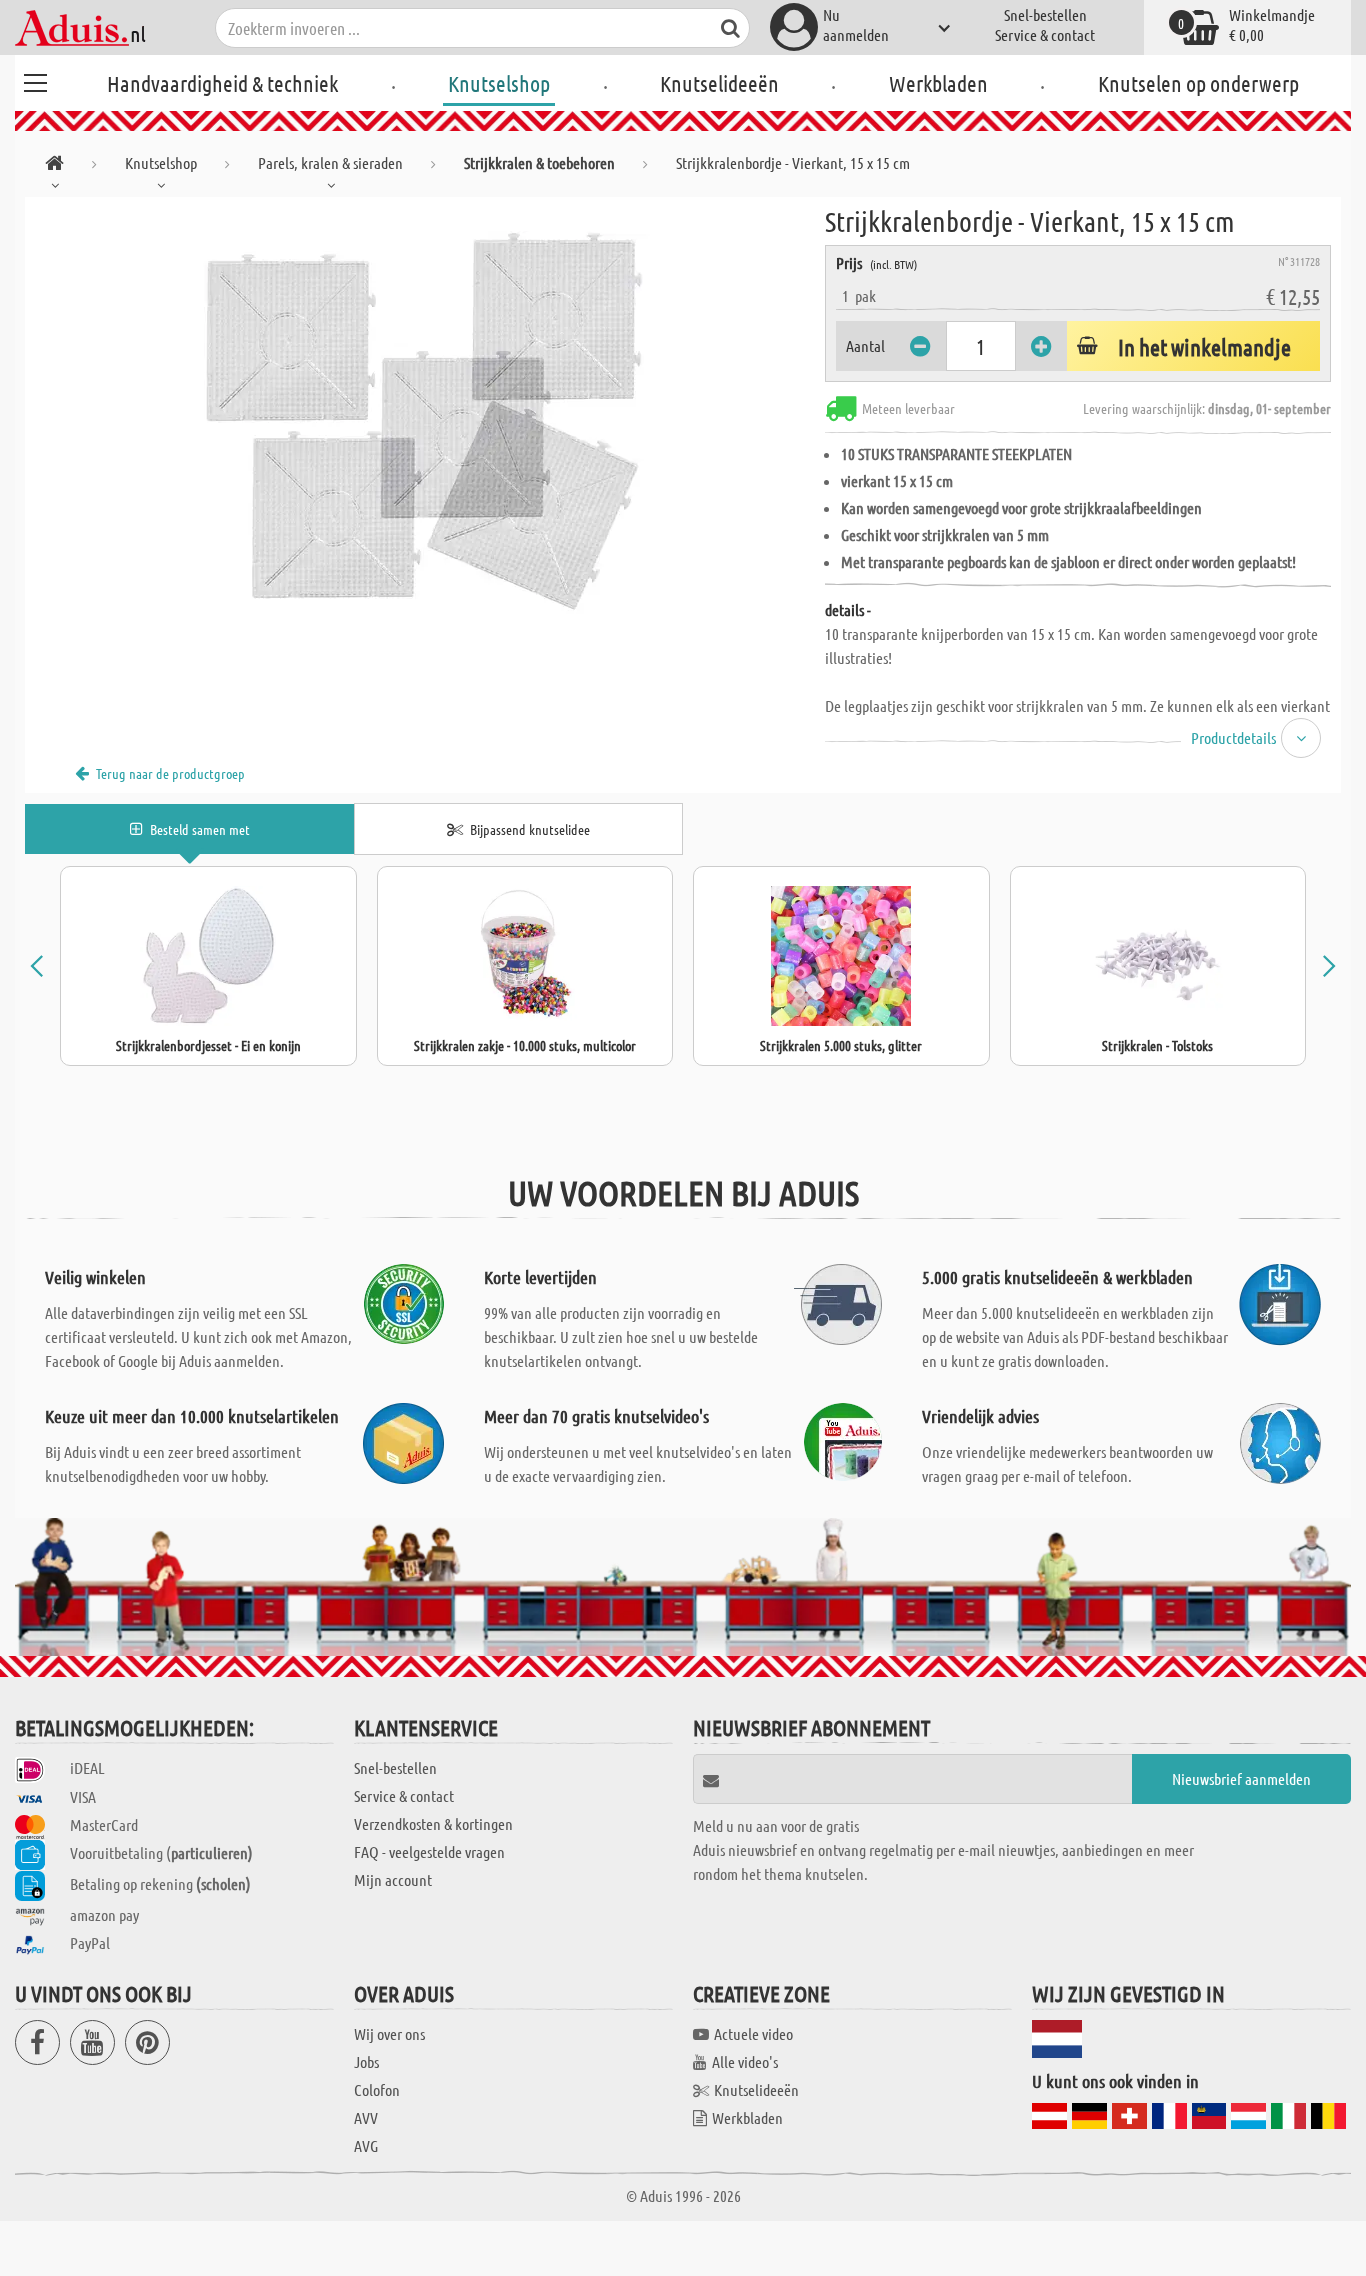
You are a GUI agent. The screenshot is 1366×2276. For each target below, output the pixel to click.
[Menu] (35, 80)
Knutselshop (499, 83)
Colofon (377, 2089)
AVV (366, 2117)
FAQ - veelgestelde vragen (429, 1851)
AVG (366, 2145)
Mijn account (393, 1879)
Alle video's (745, 2061)
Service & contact (1045, 34)
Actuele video (753, 2033)
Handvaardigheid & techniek (222, 83)
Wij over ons (389, 2033)
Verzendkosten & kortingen (433, 1823)
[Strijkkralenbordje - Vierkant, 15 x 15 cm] (425, 422)
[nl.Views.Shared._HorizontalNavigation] (54, 166)
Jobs (366, 2061)
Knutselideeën (719, 83)
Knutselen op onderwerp (1198, 83)
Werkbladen (938, 83)
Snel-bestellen (1045, 14)
